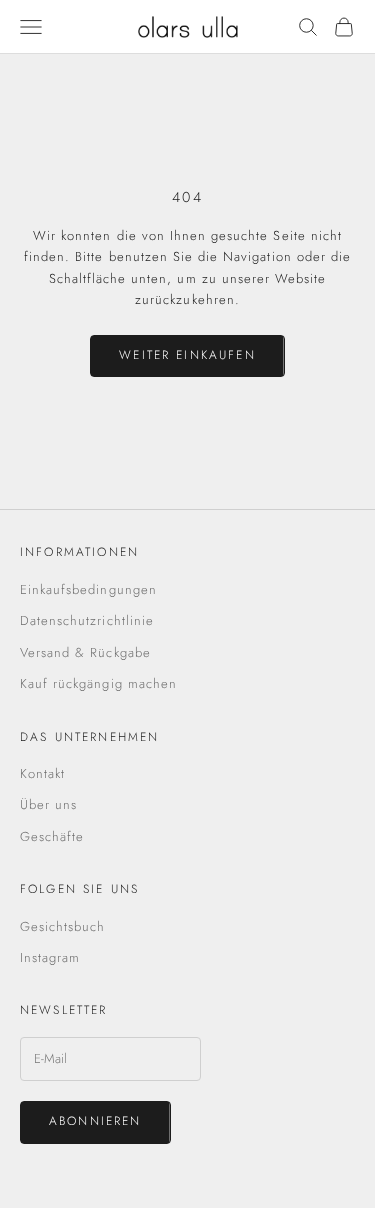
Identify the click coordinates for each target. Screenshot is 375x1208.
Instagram (50, 957)
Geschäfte (52, 836)
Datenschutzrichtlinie (87, 620)
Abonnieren (95, 1121)
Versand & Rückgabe (85, 652)
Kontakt (42, 773)
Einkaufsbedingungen (88, 589)
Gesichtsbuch (62, 926)
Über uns (48, 804)
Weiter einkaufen (187, 355)
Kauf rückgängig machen (98, 683)
